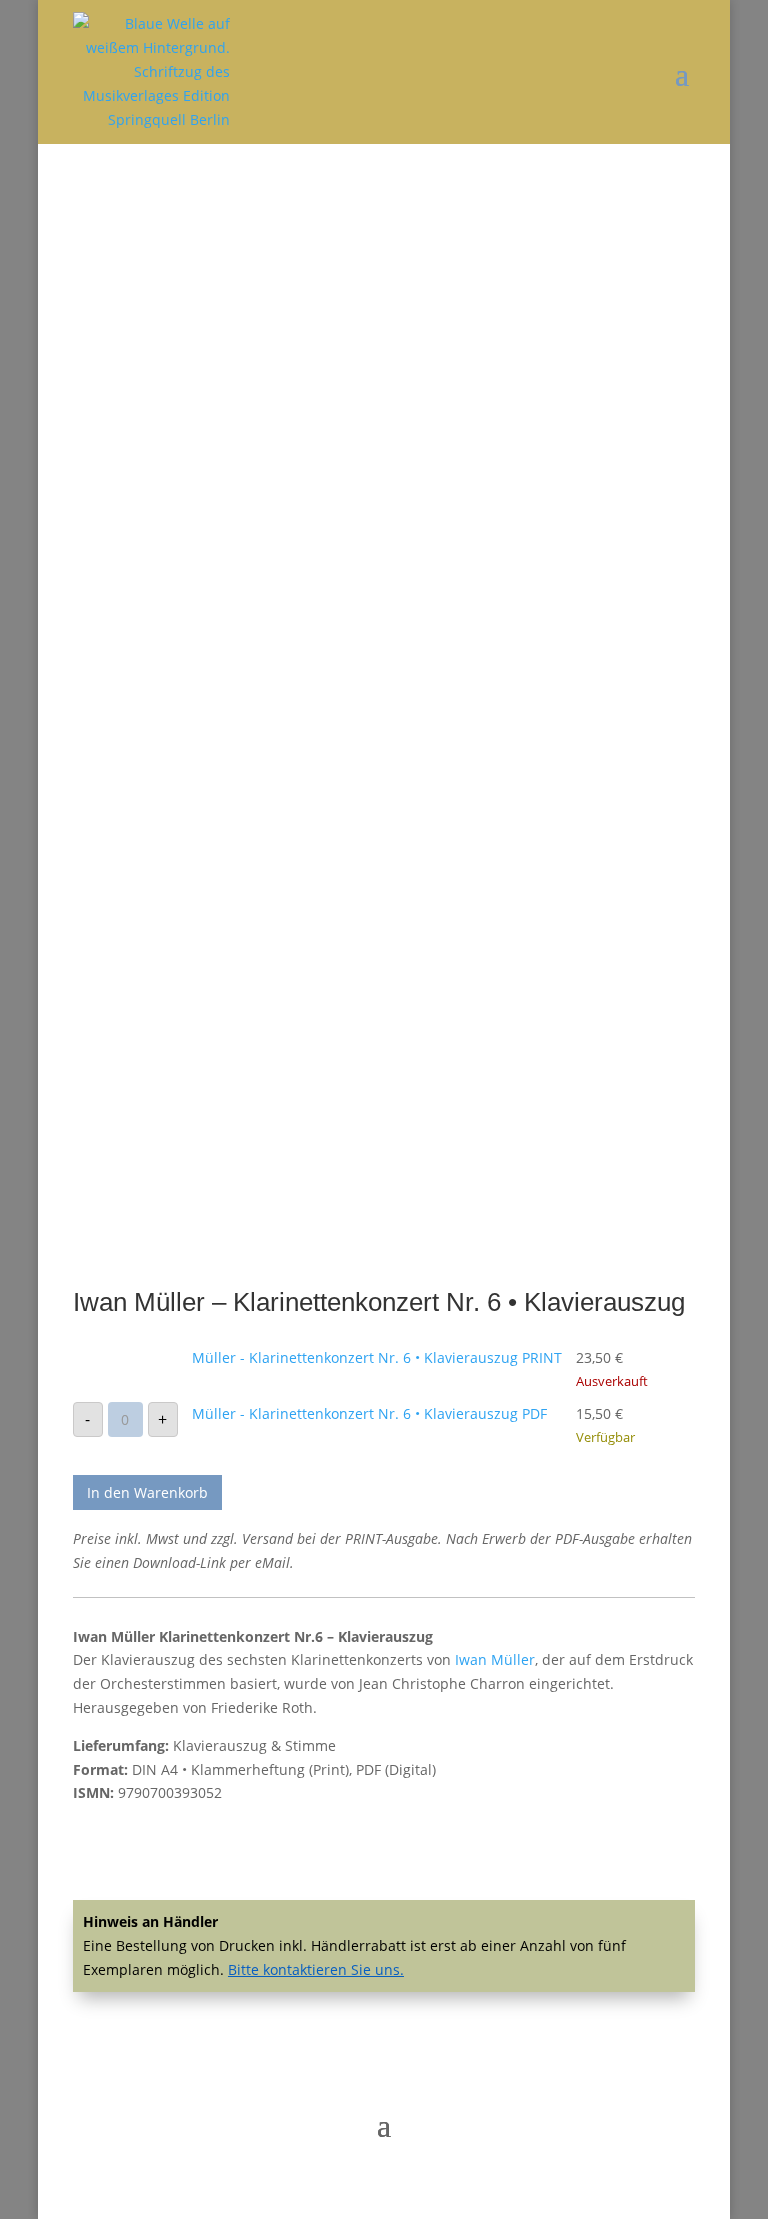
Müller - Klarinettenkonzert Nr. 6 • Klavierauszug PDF (369, 1413)
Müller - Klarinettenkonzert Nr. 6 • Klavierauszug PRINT (377, 1357)
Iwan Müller (495, 1659)
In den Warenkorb (147, 1492)
